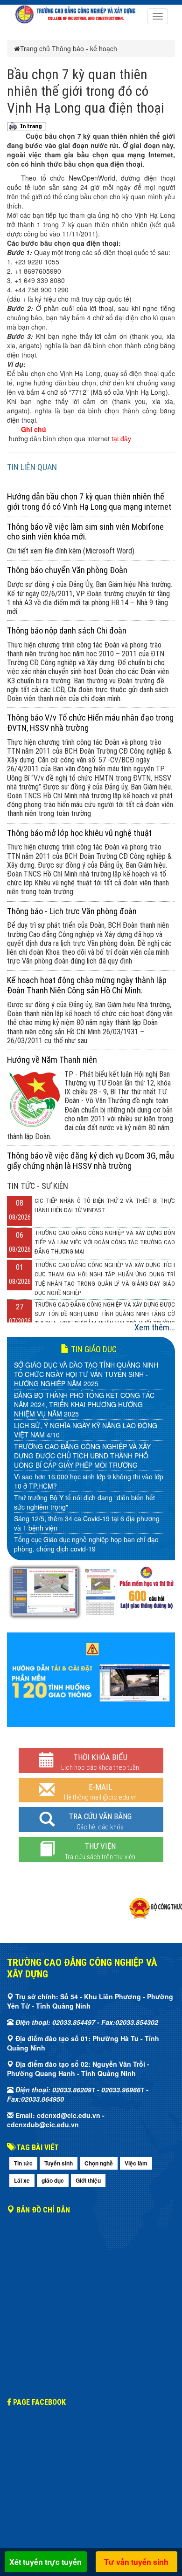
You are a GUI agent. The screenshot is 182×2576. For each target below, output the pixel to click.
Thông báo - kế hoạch (84, 48)
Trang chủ (35, 48)
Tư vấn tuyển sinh (136, 2562)
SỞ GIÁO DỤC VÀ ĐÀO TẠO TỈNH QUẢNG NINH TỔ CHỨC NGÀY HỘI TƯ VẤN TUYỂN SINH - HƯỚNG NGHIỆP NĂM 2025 (86, 1374)
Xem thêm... (155, 1327)
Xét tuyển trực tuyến (45, 2562)
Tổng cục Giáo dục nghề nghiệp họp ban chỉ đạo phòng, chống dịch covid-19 (86, 1544)
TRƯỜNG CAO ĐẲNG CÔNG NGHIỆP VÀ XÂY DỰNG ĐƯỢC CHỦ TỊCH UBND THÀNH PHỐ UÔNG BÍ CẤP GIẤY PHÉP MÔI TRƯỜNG (82, 1456)
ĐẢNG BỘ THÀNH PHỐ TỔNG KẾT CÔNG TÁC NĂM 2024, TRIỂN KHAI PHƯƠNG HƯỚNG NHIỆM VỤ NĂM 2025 (84, 1404)
